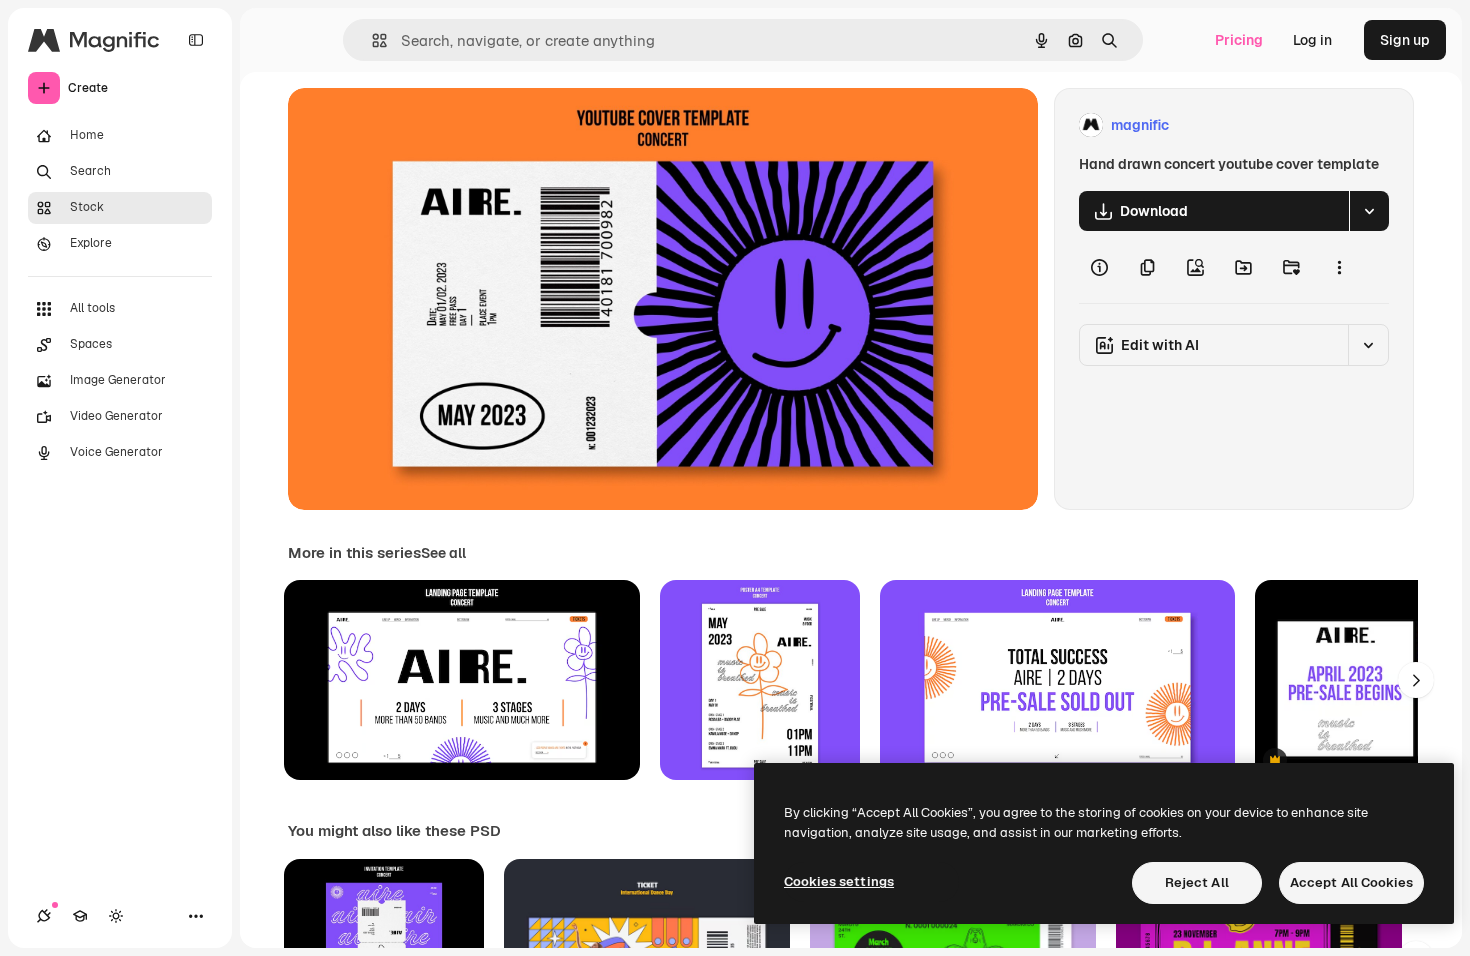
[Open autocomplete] (371, 40)
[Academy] (80, 916)
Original (416, 125)
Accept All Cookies (1351, 882)
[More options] (1339, 267)
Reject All (1197, 882)
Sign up (1405, 40)
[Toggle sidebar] (196, 40)
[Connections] (44, 916)
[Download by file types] (1369, 211)
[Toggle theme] (116, 916)
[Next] (1416, 680)
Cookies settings (839, 881)
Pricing (1239, 40)
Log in (1312, 40)
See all (443, 553)
